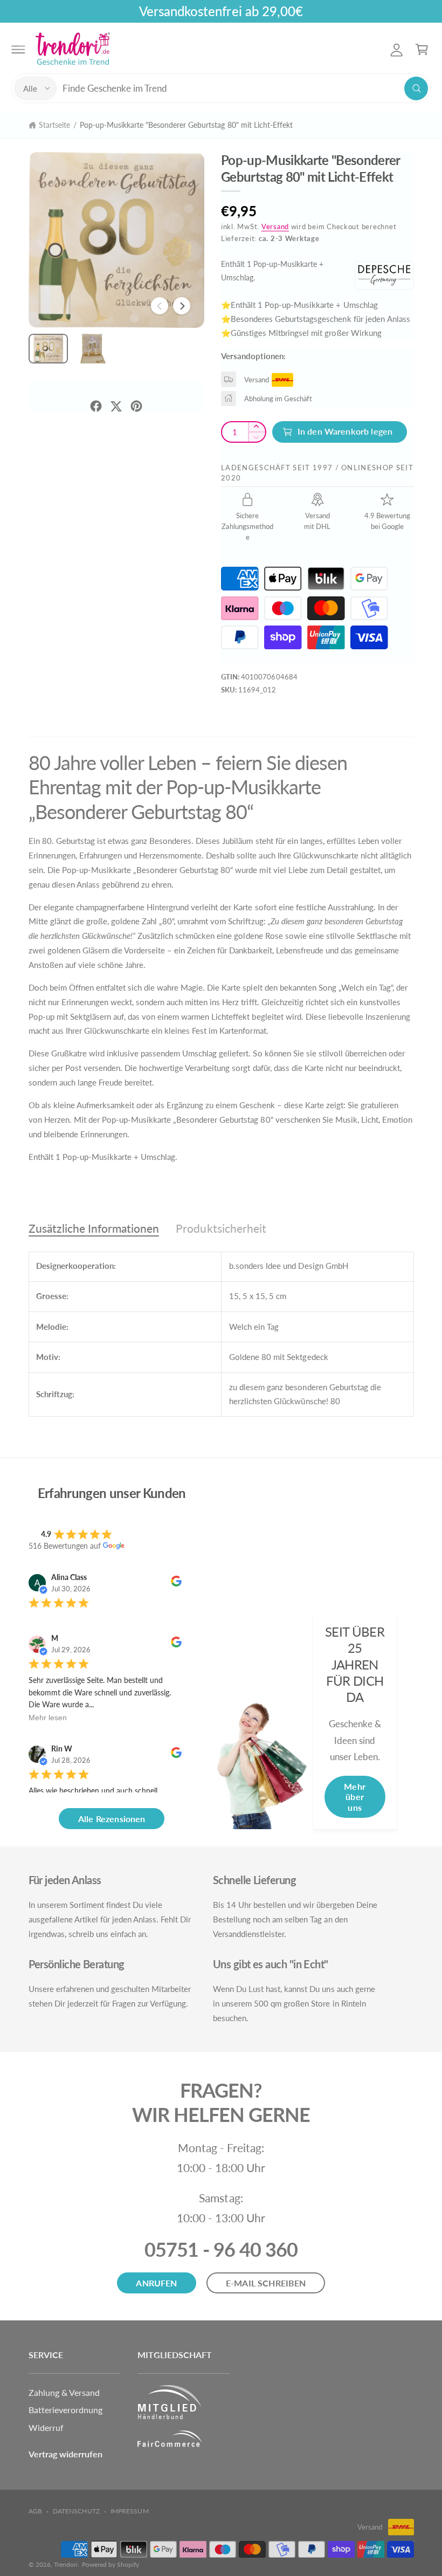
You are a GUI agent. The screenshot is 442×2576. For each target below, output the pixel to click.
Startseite (54, 125)
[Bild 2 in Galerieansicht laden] (93, 349)
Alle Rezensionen (112, 1819)
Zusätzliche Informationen (94, 1228)
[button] (18, 49)
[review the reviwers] (176, 1584)
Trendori (66, 2564)
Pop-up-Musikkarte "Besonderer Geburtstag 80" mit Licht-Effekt (186, 125)
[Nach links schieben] (160, 306)
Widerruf (46, 2427)
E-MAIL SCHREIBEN (266, 2283)
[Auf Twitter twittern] (116, 406)
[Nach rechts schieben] (182, 306)
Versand (275, 227)
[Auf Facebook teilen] (96, 406)
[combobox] (245, 88)
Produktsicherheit (221, 1228)
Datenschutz (76, 2511)
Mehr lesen (48, 1718)
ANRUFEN (156, 2283)
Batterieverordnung (65, 2410)
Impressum (129, 2511)
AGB (35, 2511)
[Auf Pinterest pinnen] (136, 406)
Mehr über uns (355, 1797)
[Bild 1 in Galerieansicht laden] (48, 349)
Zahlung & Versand (64, 2392)
